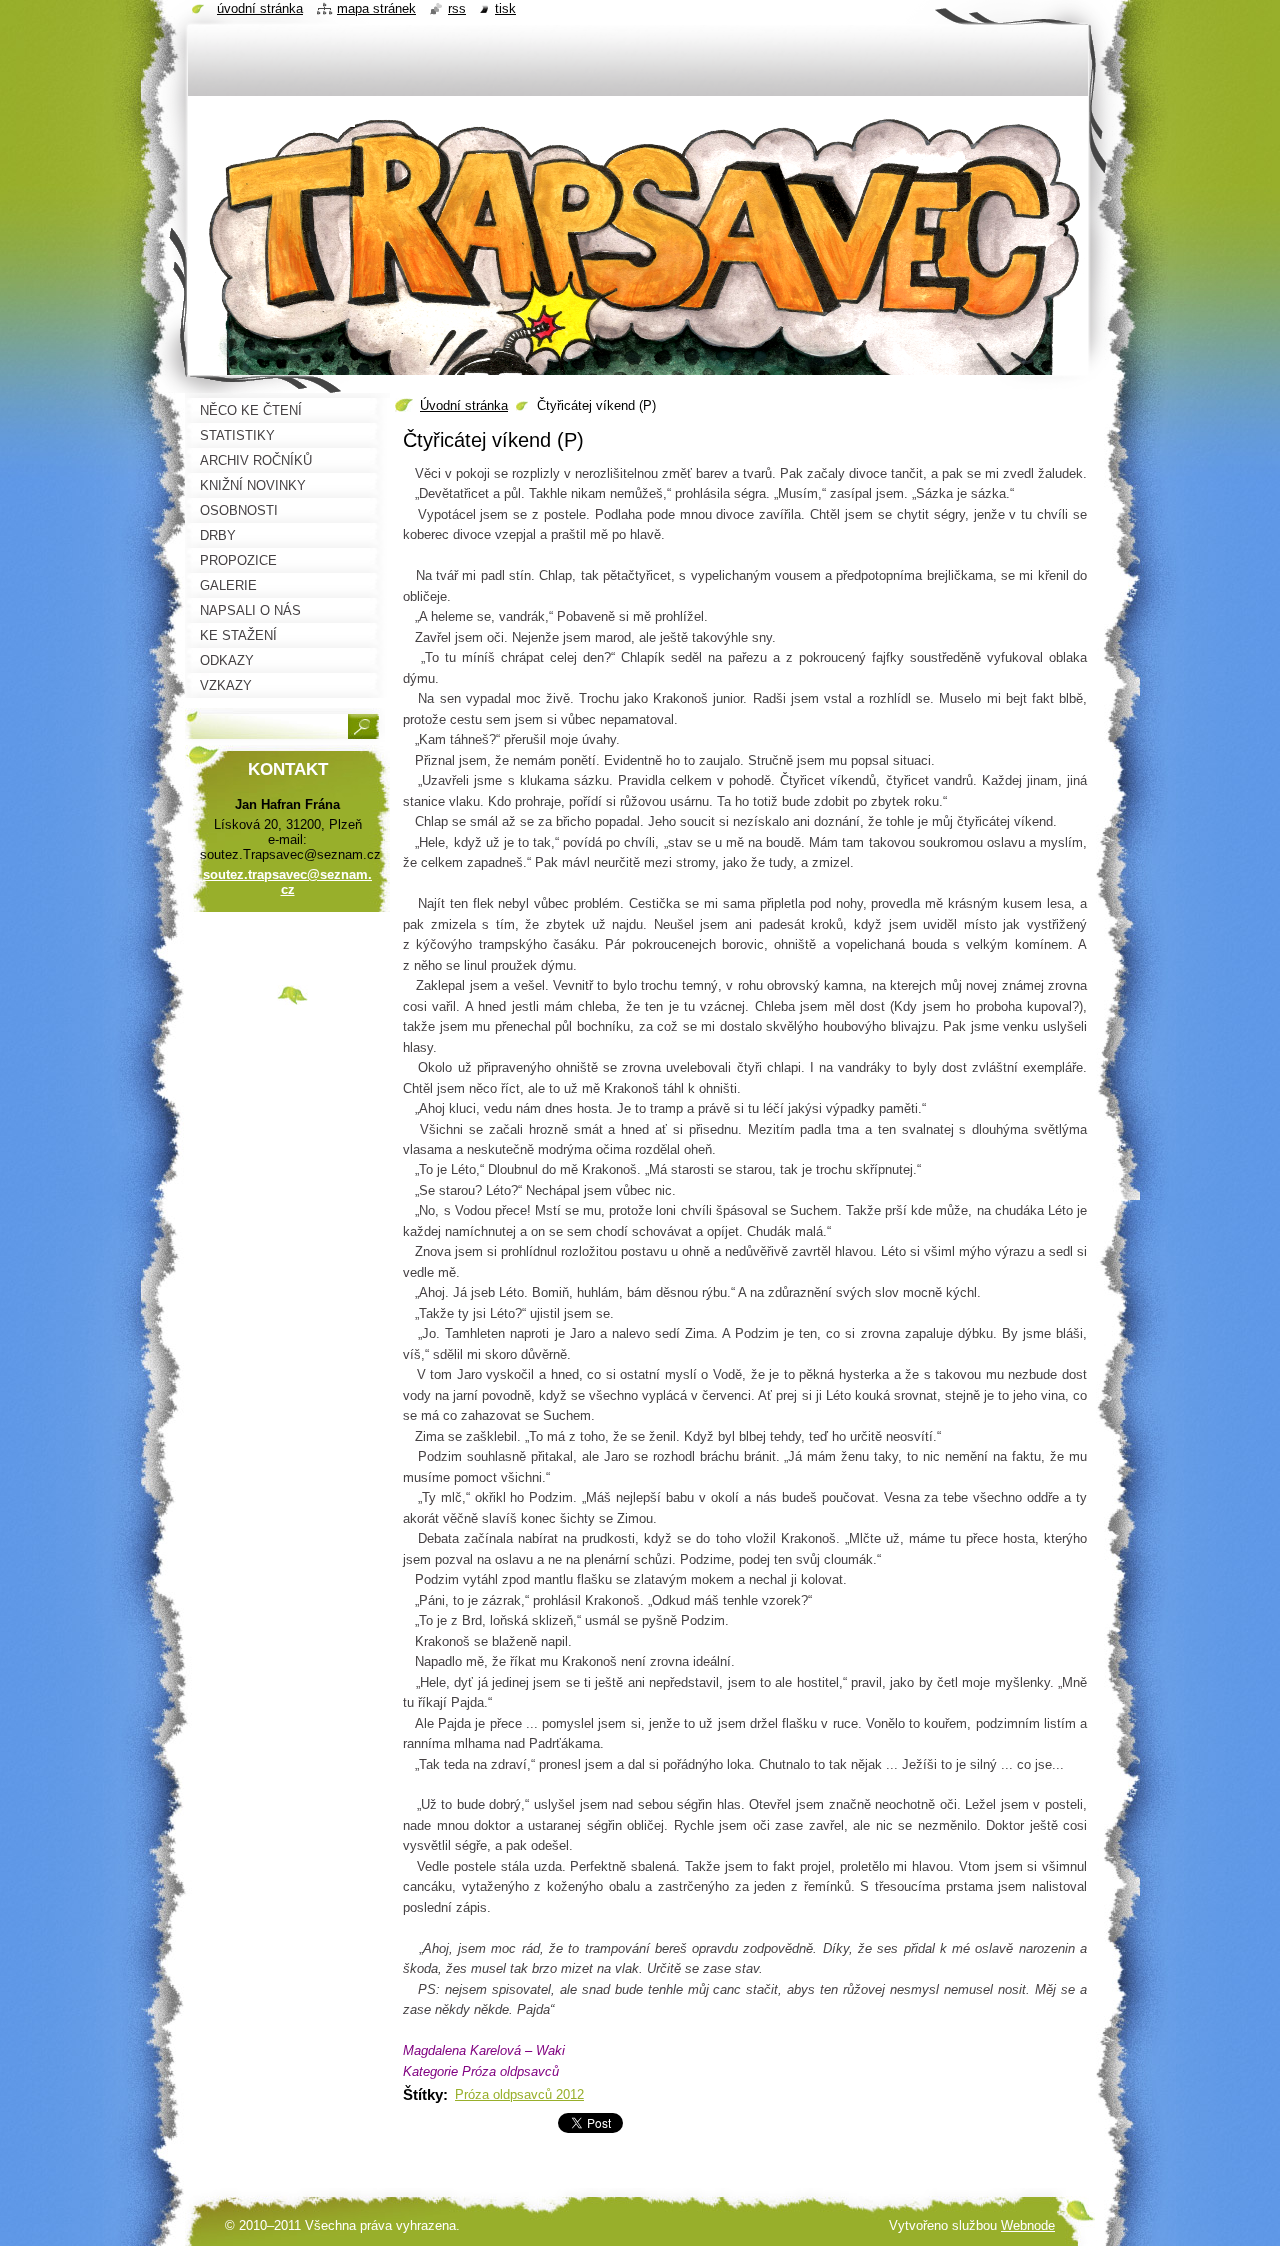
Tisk (505, 8)
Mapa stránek (376, 8)
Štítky (423, 2094)
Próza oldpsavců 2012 (519, 2094)
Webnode (1028, 2225)
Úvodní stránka (464, 405)
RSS (457, 8)
